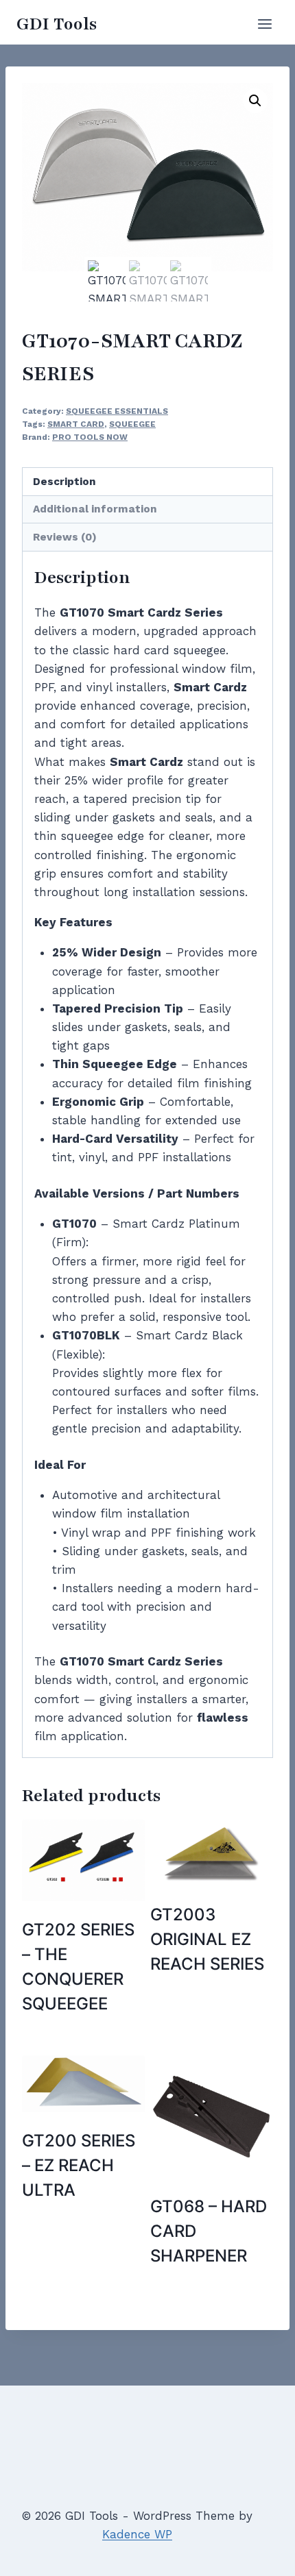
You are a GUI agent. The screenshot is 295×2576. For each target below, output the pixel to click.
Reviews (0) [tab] (65, 537)
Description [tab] (64, 482)
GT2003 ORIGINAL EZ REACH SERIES (207, 1939)
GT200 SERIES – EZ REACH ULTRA (79, 2165)
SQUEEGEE (132, 424)
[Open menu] (264, 24)
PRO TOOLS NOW (90, 437)
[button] (255, 101)
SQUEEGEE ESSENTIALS (117, 411)
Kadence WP (137, 2534)
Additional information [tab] (95, 509)
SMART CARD (76, 424)
